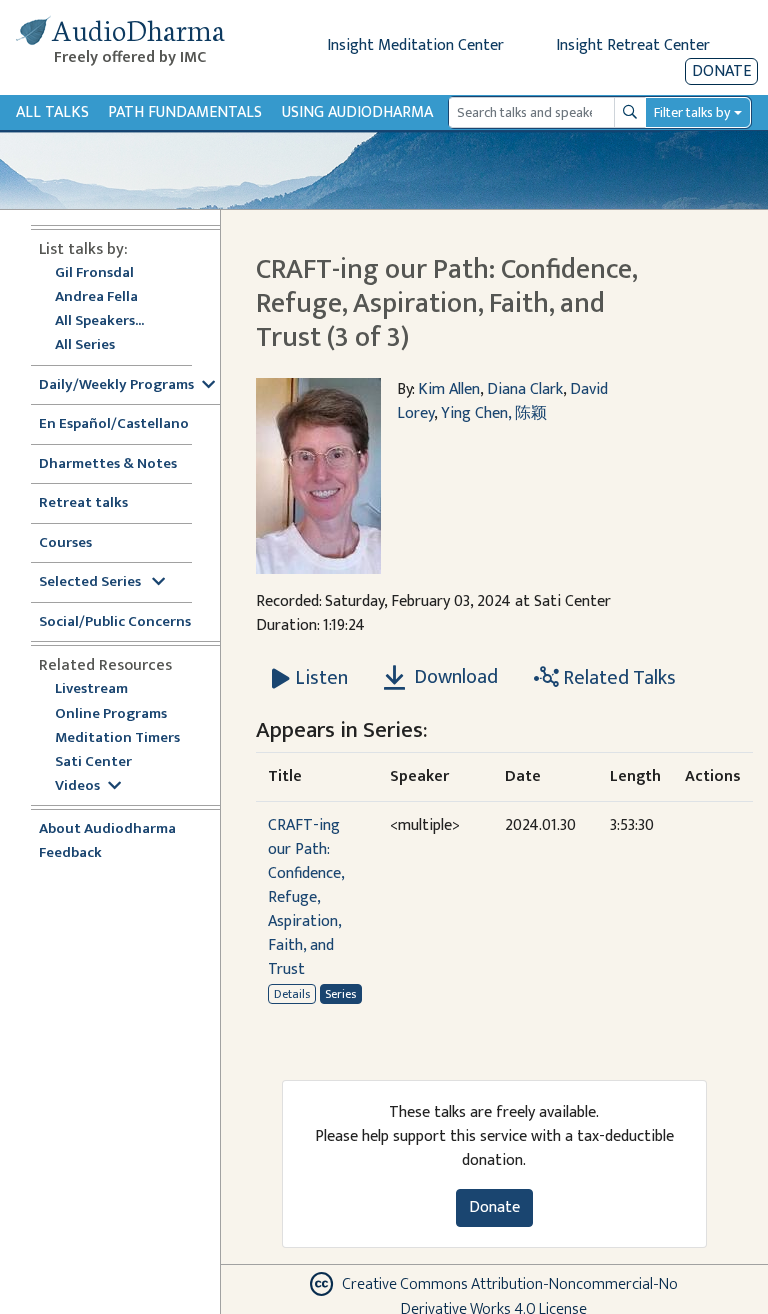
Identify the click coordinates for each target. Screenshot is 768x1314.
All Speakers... (99, 321)
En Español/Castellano (114, 424)
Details (292, 994)
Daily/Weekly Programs (116, 385)
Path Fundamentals (185, 112)
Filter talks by (692, 112)
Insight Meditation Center (415, 45)
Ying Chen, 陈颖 (494, 413)
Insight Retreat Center (633, 45)
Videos (77, 786)
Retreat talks (83, 503)
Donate (721, 71)
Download (454, 677)
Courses (65, 543)
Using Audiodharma (357, 112)
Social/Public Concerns (115, 622)
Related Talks (617, 678)
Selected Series (91, 582)
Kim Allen (449, 389)
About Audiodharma (107, 829)
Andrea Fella (96, 297)
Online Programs (111, 714)
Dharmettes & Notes (108, 464)
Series (340, 994)
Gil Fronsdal (94, 273)
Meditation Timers (117, 738)
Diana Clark (525, 389)
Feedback (70, 853)
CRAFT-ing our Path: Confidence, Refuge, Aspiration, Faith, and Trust (306, 897)
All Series (85, 345)
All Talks (52, 112)
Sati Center (93, 762)
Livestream (91, 689)
